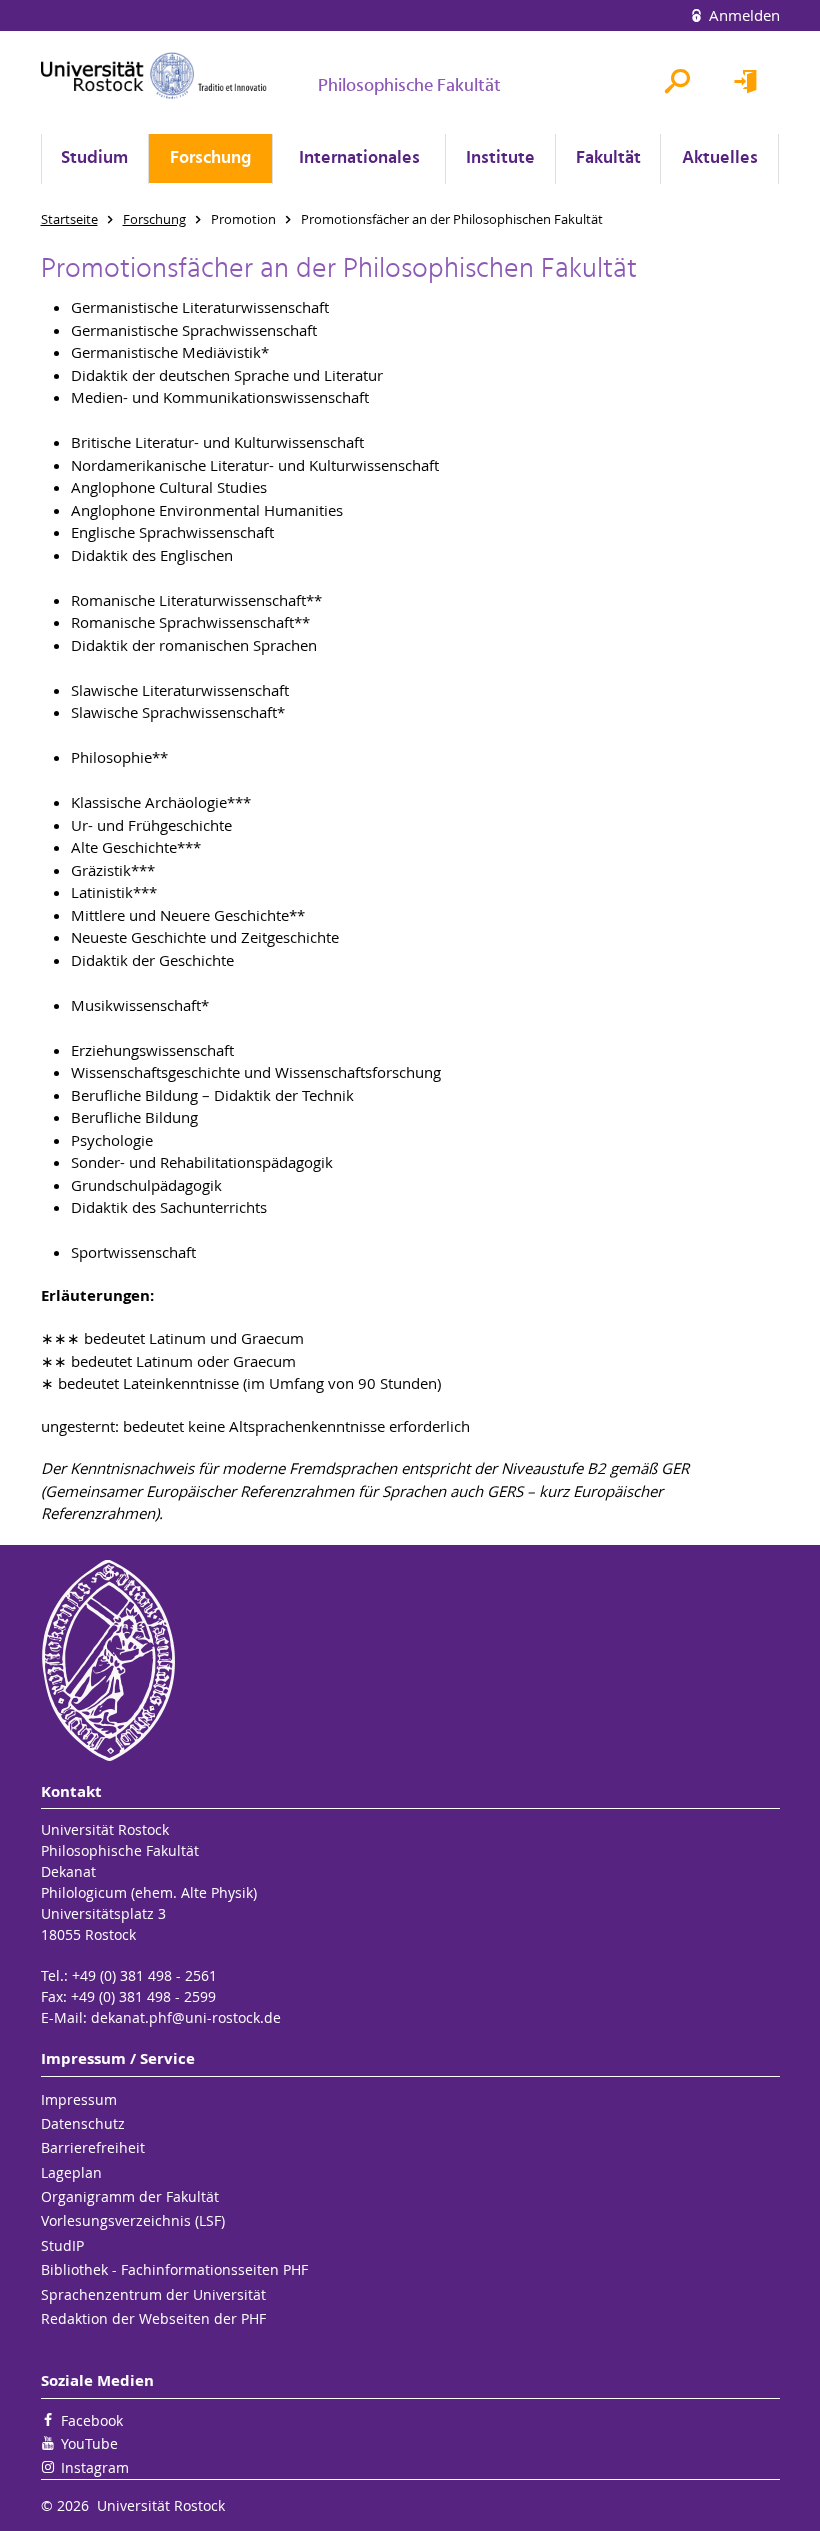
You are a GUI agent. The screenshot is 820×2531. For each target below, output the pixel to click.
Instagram (95, 2467)
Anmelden (742, 15)
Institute (500, 158)
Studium (94, 158)
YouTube (89, 2443)
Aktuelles (720, 158)
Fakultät (608, 158)
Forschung (210, 158)
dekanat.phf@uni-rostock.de (186, 2017)
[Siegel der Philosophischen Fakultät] (410, 1660)
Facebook (92, 2420)
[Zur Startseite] (154, 75)
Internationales (359, 158)
